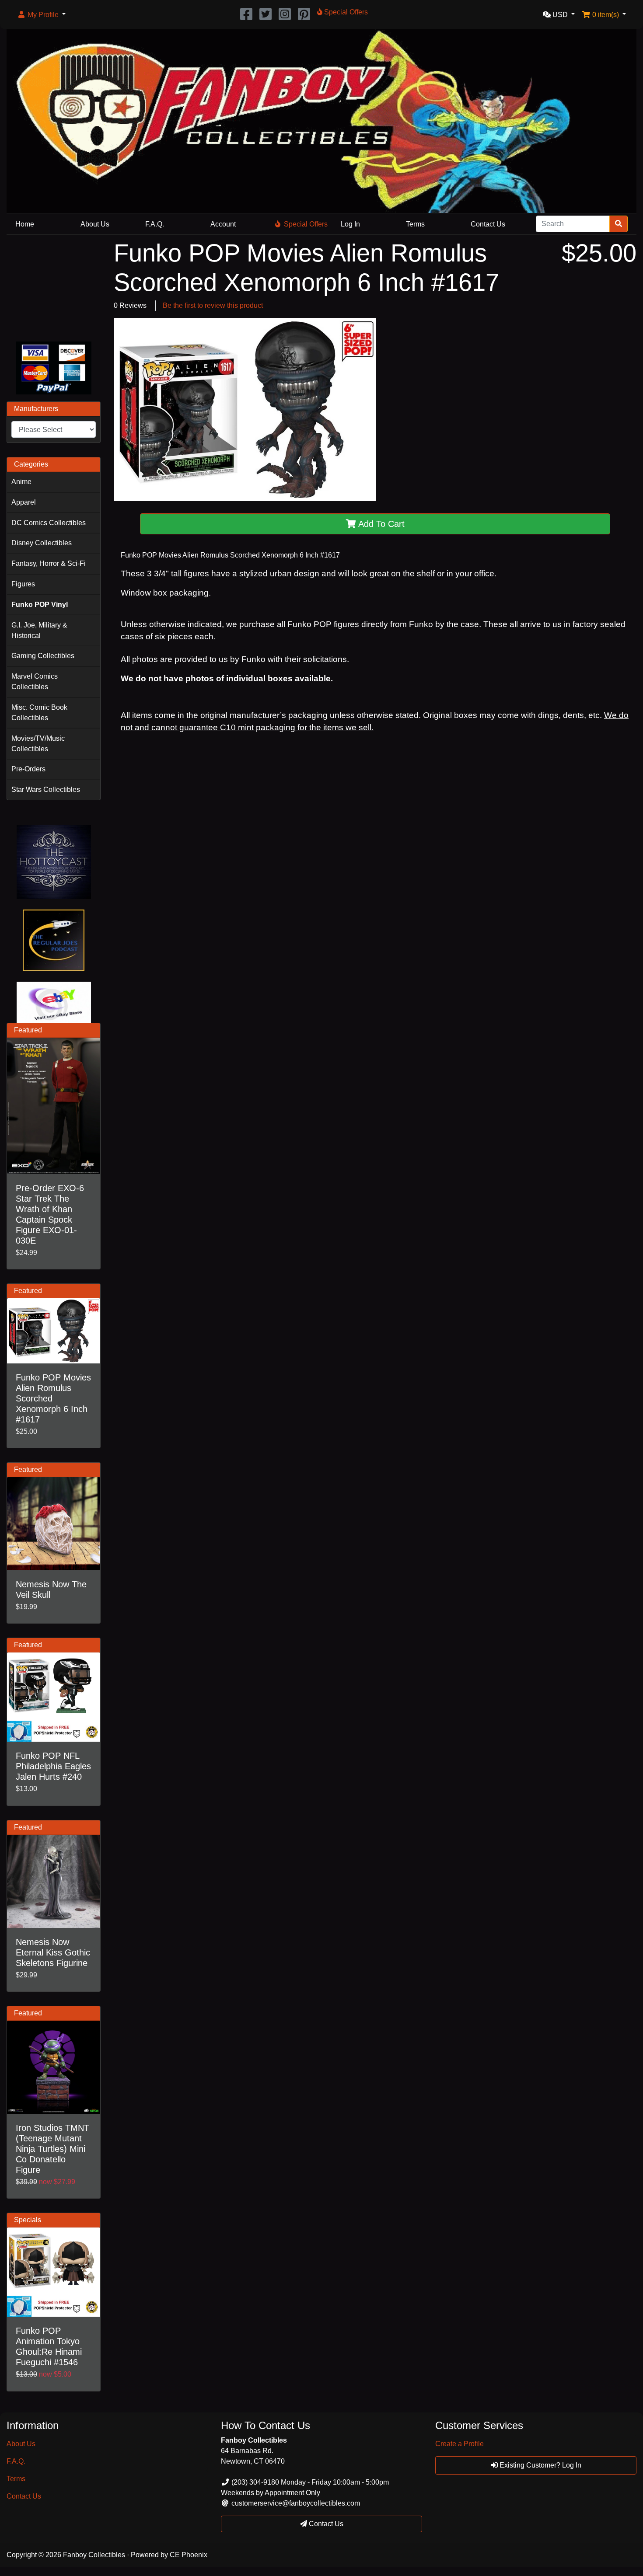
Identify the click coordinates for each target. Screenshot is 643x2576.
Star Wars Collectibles (46, 790)
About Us (95, 224)
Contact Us (488, 224)
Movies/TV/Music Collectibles (38, 744)
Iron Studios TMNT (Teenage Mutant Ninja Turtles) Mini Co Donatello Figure (52, 2149)
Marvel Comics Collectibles (35, 681)
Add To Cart (380, 524)
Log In (350, 224)
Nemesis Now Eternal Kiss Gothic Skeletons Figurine (53, 1952)
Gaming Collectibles (43, 656)
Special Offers (306, 224)
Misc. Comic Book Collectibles (39, 713)
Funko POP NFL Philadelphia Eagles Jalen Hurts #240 (53, 1766)
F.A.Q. (155, 224)
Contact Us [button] (325, 2524)
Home (25, 224)
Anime (21, 482)
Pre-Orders (28, 769)
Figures (23, 584)
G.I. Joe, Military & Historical (39, 630)
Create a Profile (460, 2444)
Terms (415, 224)
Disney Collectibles (42, 543)
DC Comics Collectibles (49, 523)
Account (223, 224)
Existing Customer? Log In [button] (540, 2465)
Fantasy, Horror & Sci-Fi (49, 563)
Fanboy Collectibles (94, 2555)
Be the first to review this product (213, 305)
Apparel (24, 502)
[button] (41, 15)
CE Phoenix (189, 2555)
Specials (28, 2220)
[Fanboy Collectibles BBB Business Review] (54, 286)
